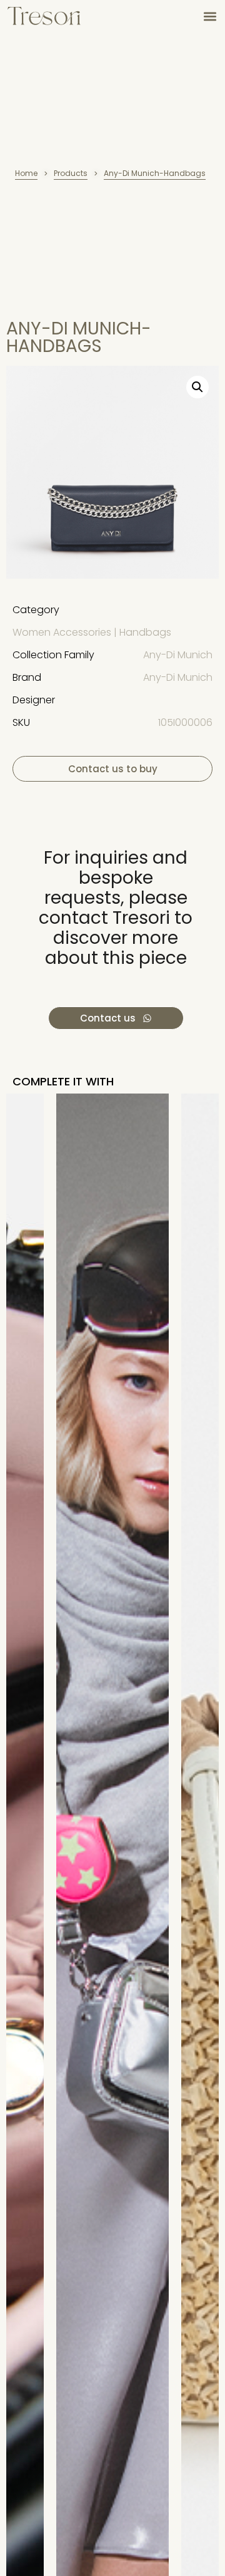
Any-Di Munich (178, 655)
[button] (210, 16)
